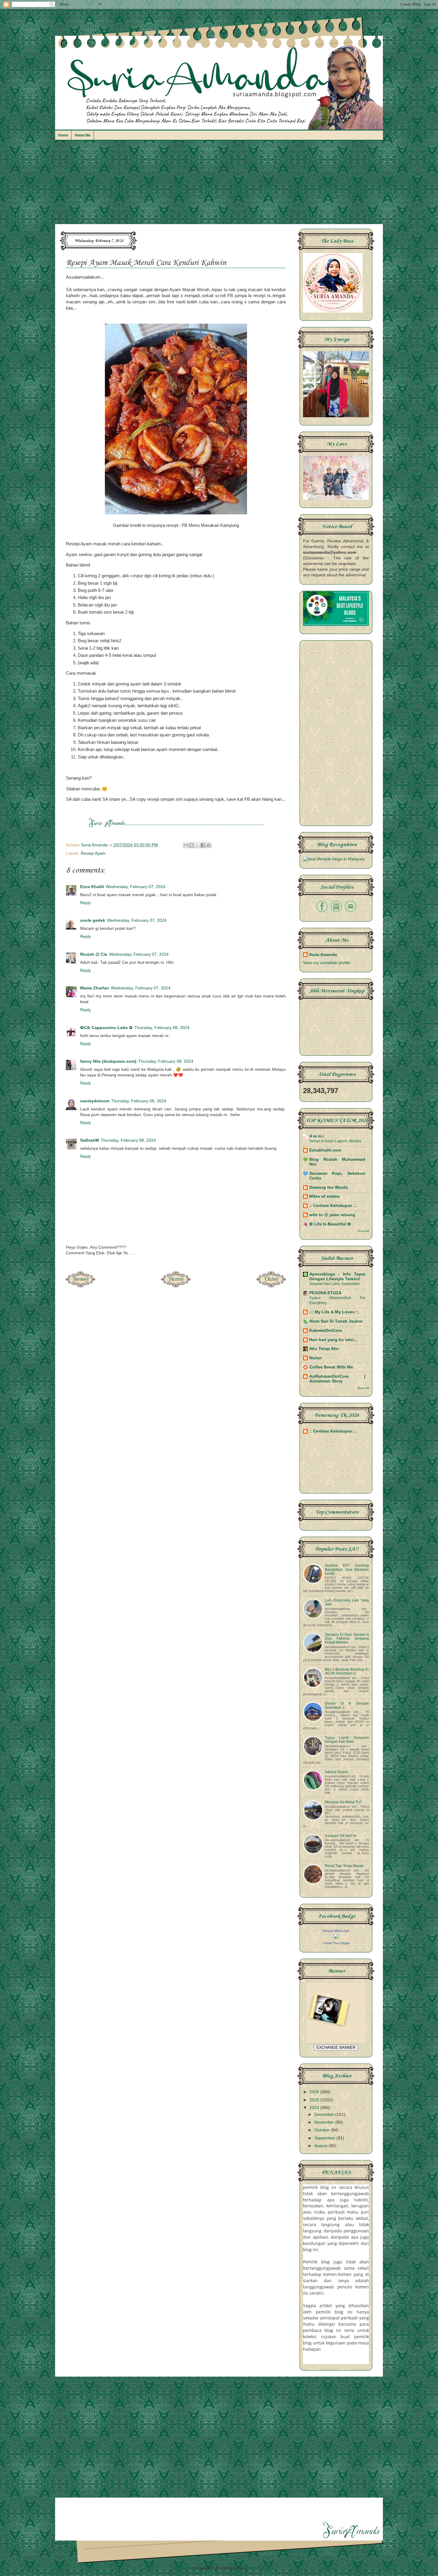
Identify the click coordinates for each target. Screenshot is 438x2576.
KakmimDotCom (326, 1330)
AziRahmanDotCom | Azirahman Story (337, 1379)
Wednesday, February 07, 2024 (136, 887)
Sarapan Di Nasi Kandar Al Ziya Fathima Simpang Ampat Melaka (347, 1638)
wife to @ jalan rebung (332, 1215)
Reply (86, 903)
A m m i (317, 1136)
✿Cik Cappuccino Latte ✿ (106, 1028)
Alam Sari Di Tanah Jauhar (336, 1321)
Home (63, 135)
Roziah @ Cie (94, 954)
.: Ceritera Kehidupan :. (333, 1206)
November (325, 2122)
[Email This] (186, 845)
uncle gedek (93, 920)
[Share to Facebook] (203, 845)
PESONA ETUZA (325, 1293)
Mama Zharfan (95, 988)
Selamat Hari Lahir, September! (335, 1284)
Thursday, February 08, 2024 (162, 1028)
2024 (315, 2108)
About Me (83, 135)
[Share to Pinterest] (209, 845)
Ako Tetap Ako (324, 1349)
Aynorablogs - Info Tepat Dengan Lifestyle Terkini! (337, 1277)
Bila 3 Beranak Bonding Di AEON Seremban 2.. (347, 1671)
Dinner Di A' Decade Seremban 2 (347, 1705)
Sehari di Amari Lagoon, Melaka (335, 1141)
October (323, 2130)
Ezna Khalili (92, 887)
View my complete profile (327, 963)
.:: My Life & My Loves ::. (335, 1312)
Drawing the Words (329, 1187)
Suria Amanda (323, 955)
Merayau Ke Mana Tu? (343, 1802)
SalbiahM (90, 1140)
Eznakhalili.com (325, 1150)
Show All (363, 1231)
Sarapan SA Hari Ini (341, 1836)
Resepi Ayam (93, 853)
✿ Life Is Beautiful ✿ (330, 1224)
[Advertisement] (219, 185)
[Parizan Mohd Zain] (336, 1937)
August (321, 2146)
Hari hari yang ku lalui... (333, 1340)
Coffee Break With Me (331, 1367)
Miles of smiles (324, 1196)
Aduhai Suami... (338, 1772)
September (325, 2138)
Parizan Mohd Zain (336, 1931)
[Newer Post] (80, 1286)
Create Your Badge (336, 1943)
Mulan (316, 1358)
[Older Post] (271, 1286)
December (325, 2115)
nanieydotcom (95, 1101)
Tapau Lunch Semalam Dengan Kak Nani (347, 1740)
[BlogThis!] (192, 845)
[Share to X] (197, 845)
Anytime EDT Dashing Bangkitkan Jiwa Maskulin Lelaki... (347, 1569)
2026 (315, 2092)
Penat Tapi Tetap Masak (344, 1866)
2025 (315, 2100)
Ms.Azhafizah (255, 2568)
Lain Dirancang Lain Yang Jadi (347, 1602)
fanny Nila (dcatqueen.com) (108, 1061)
